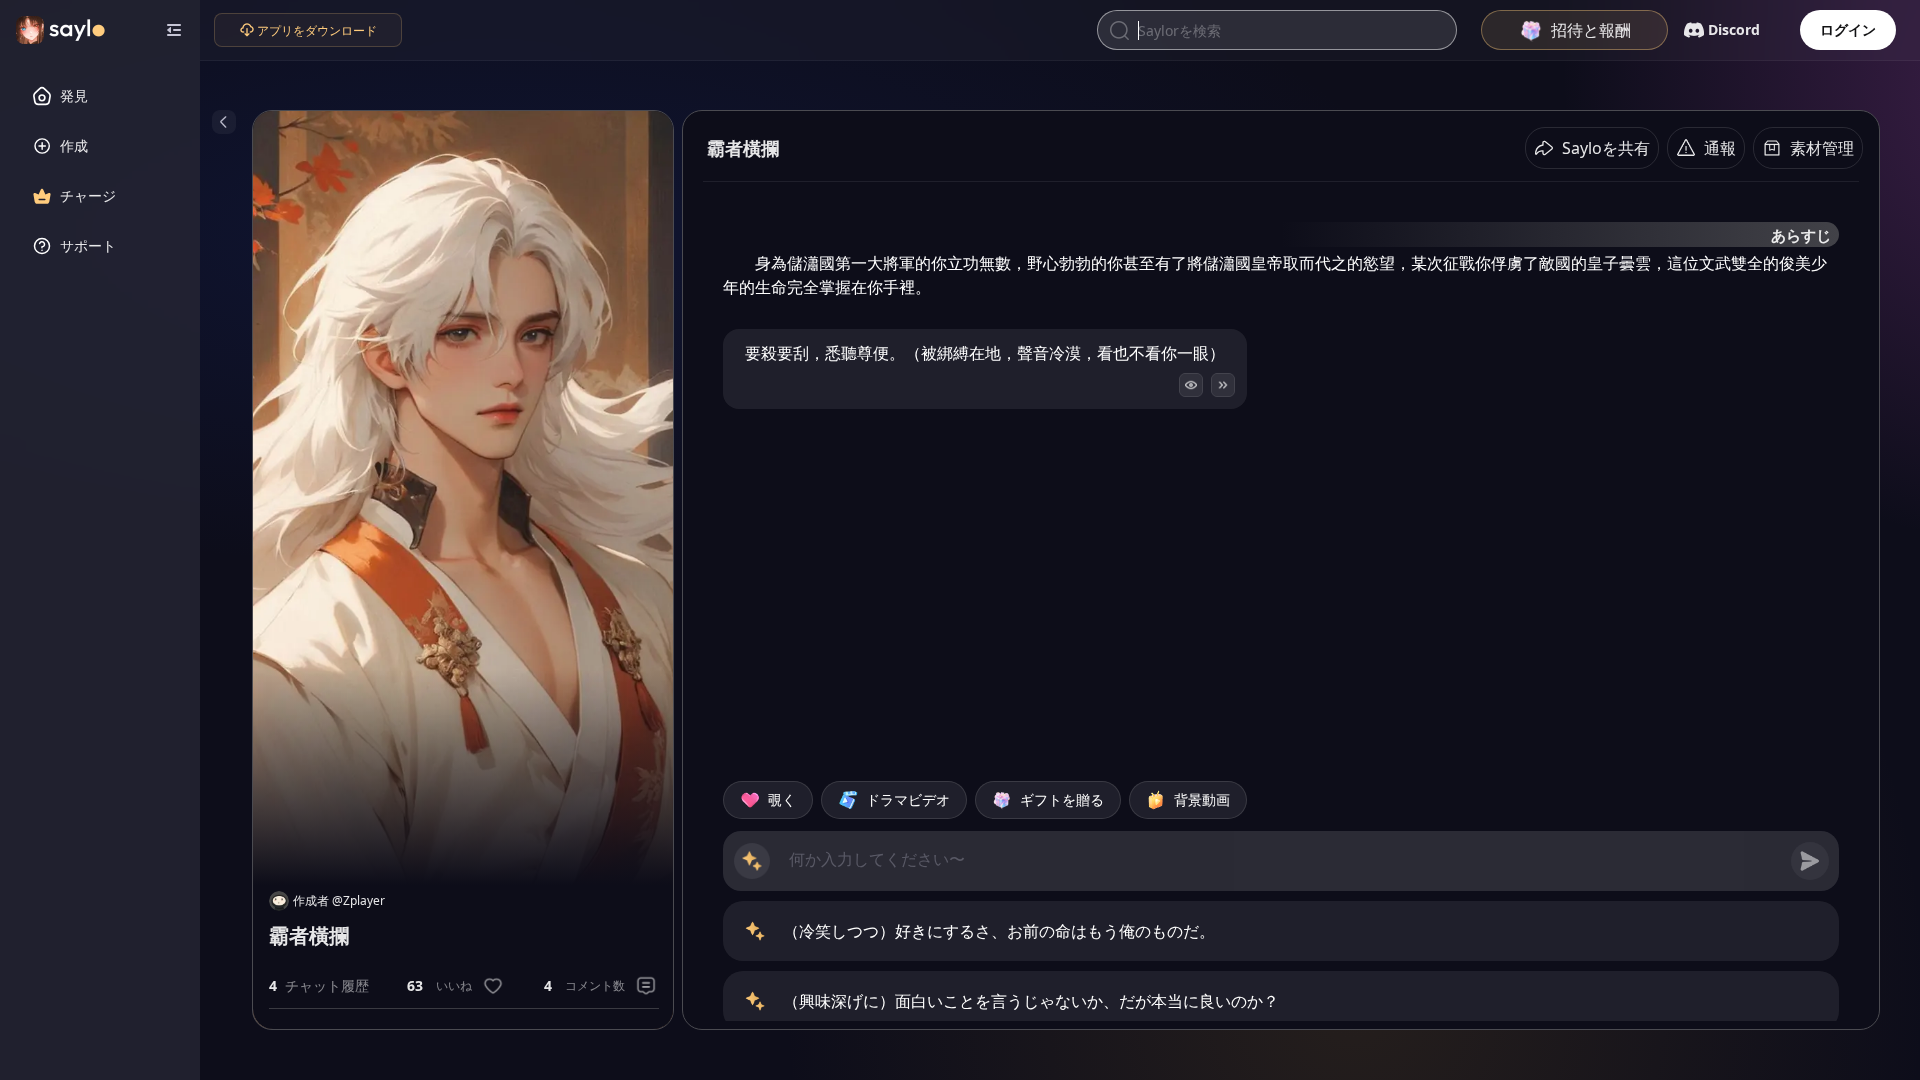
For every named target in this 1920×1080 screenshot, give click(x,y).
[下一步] (1223, 385)
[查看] (1191, 385)
